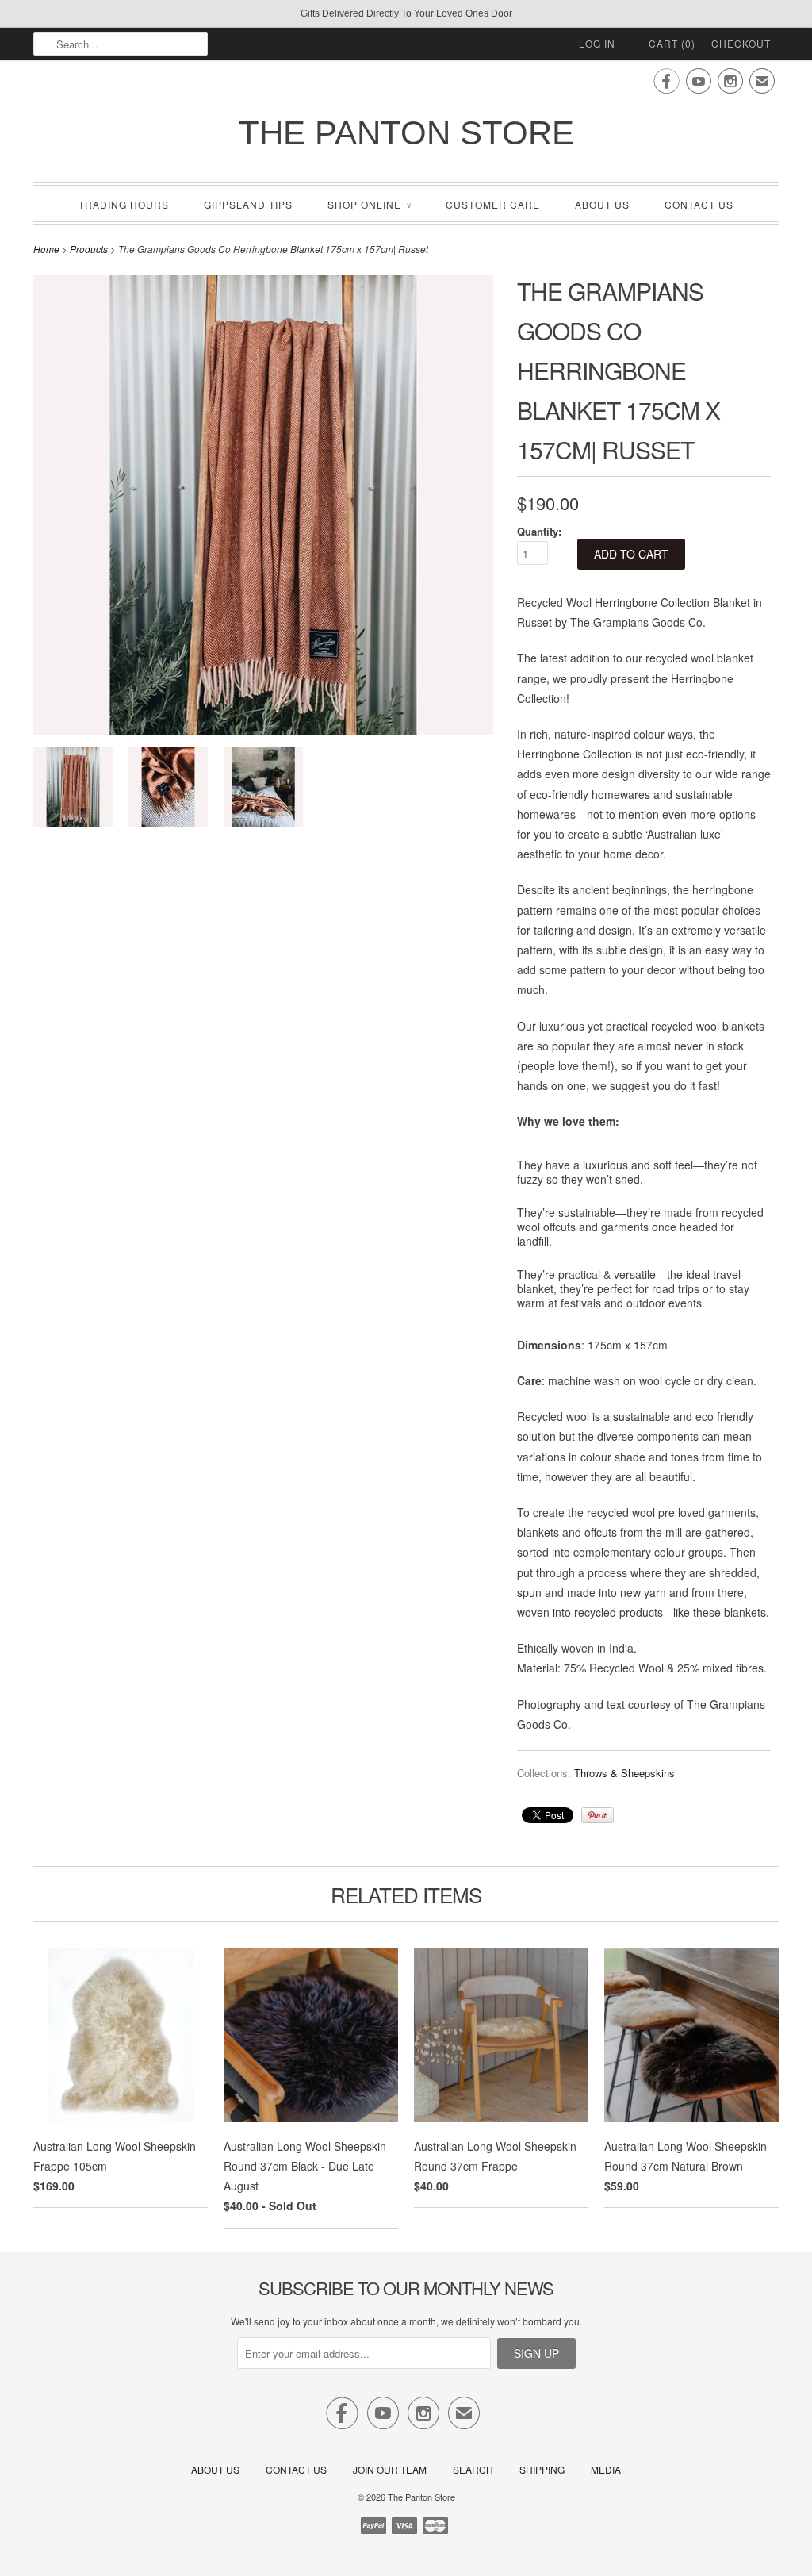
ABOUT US (602, 204)
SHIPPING (542, 2469)
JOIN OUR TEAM (391, 2469)
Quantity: (539, 531)
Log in (597, 43)
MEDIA (606, 2469)
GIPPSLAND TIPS (248, 204)
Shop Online (369, 204)
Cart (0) (672, 43)
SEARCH (473, 2469)
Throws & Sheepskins (624, 1773)
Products (89, 249)
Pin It (598, 1815)
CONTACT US (699, 204)
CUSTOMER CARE (493, 204)
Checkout (741, 43)
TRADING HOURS (124, 204)
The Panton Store (406, 133)
